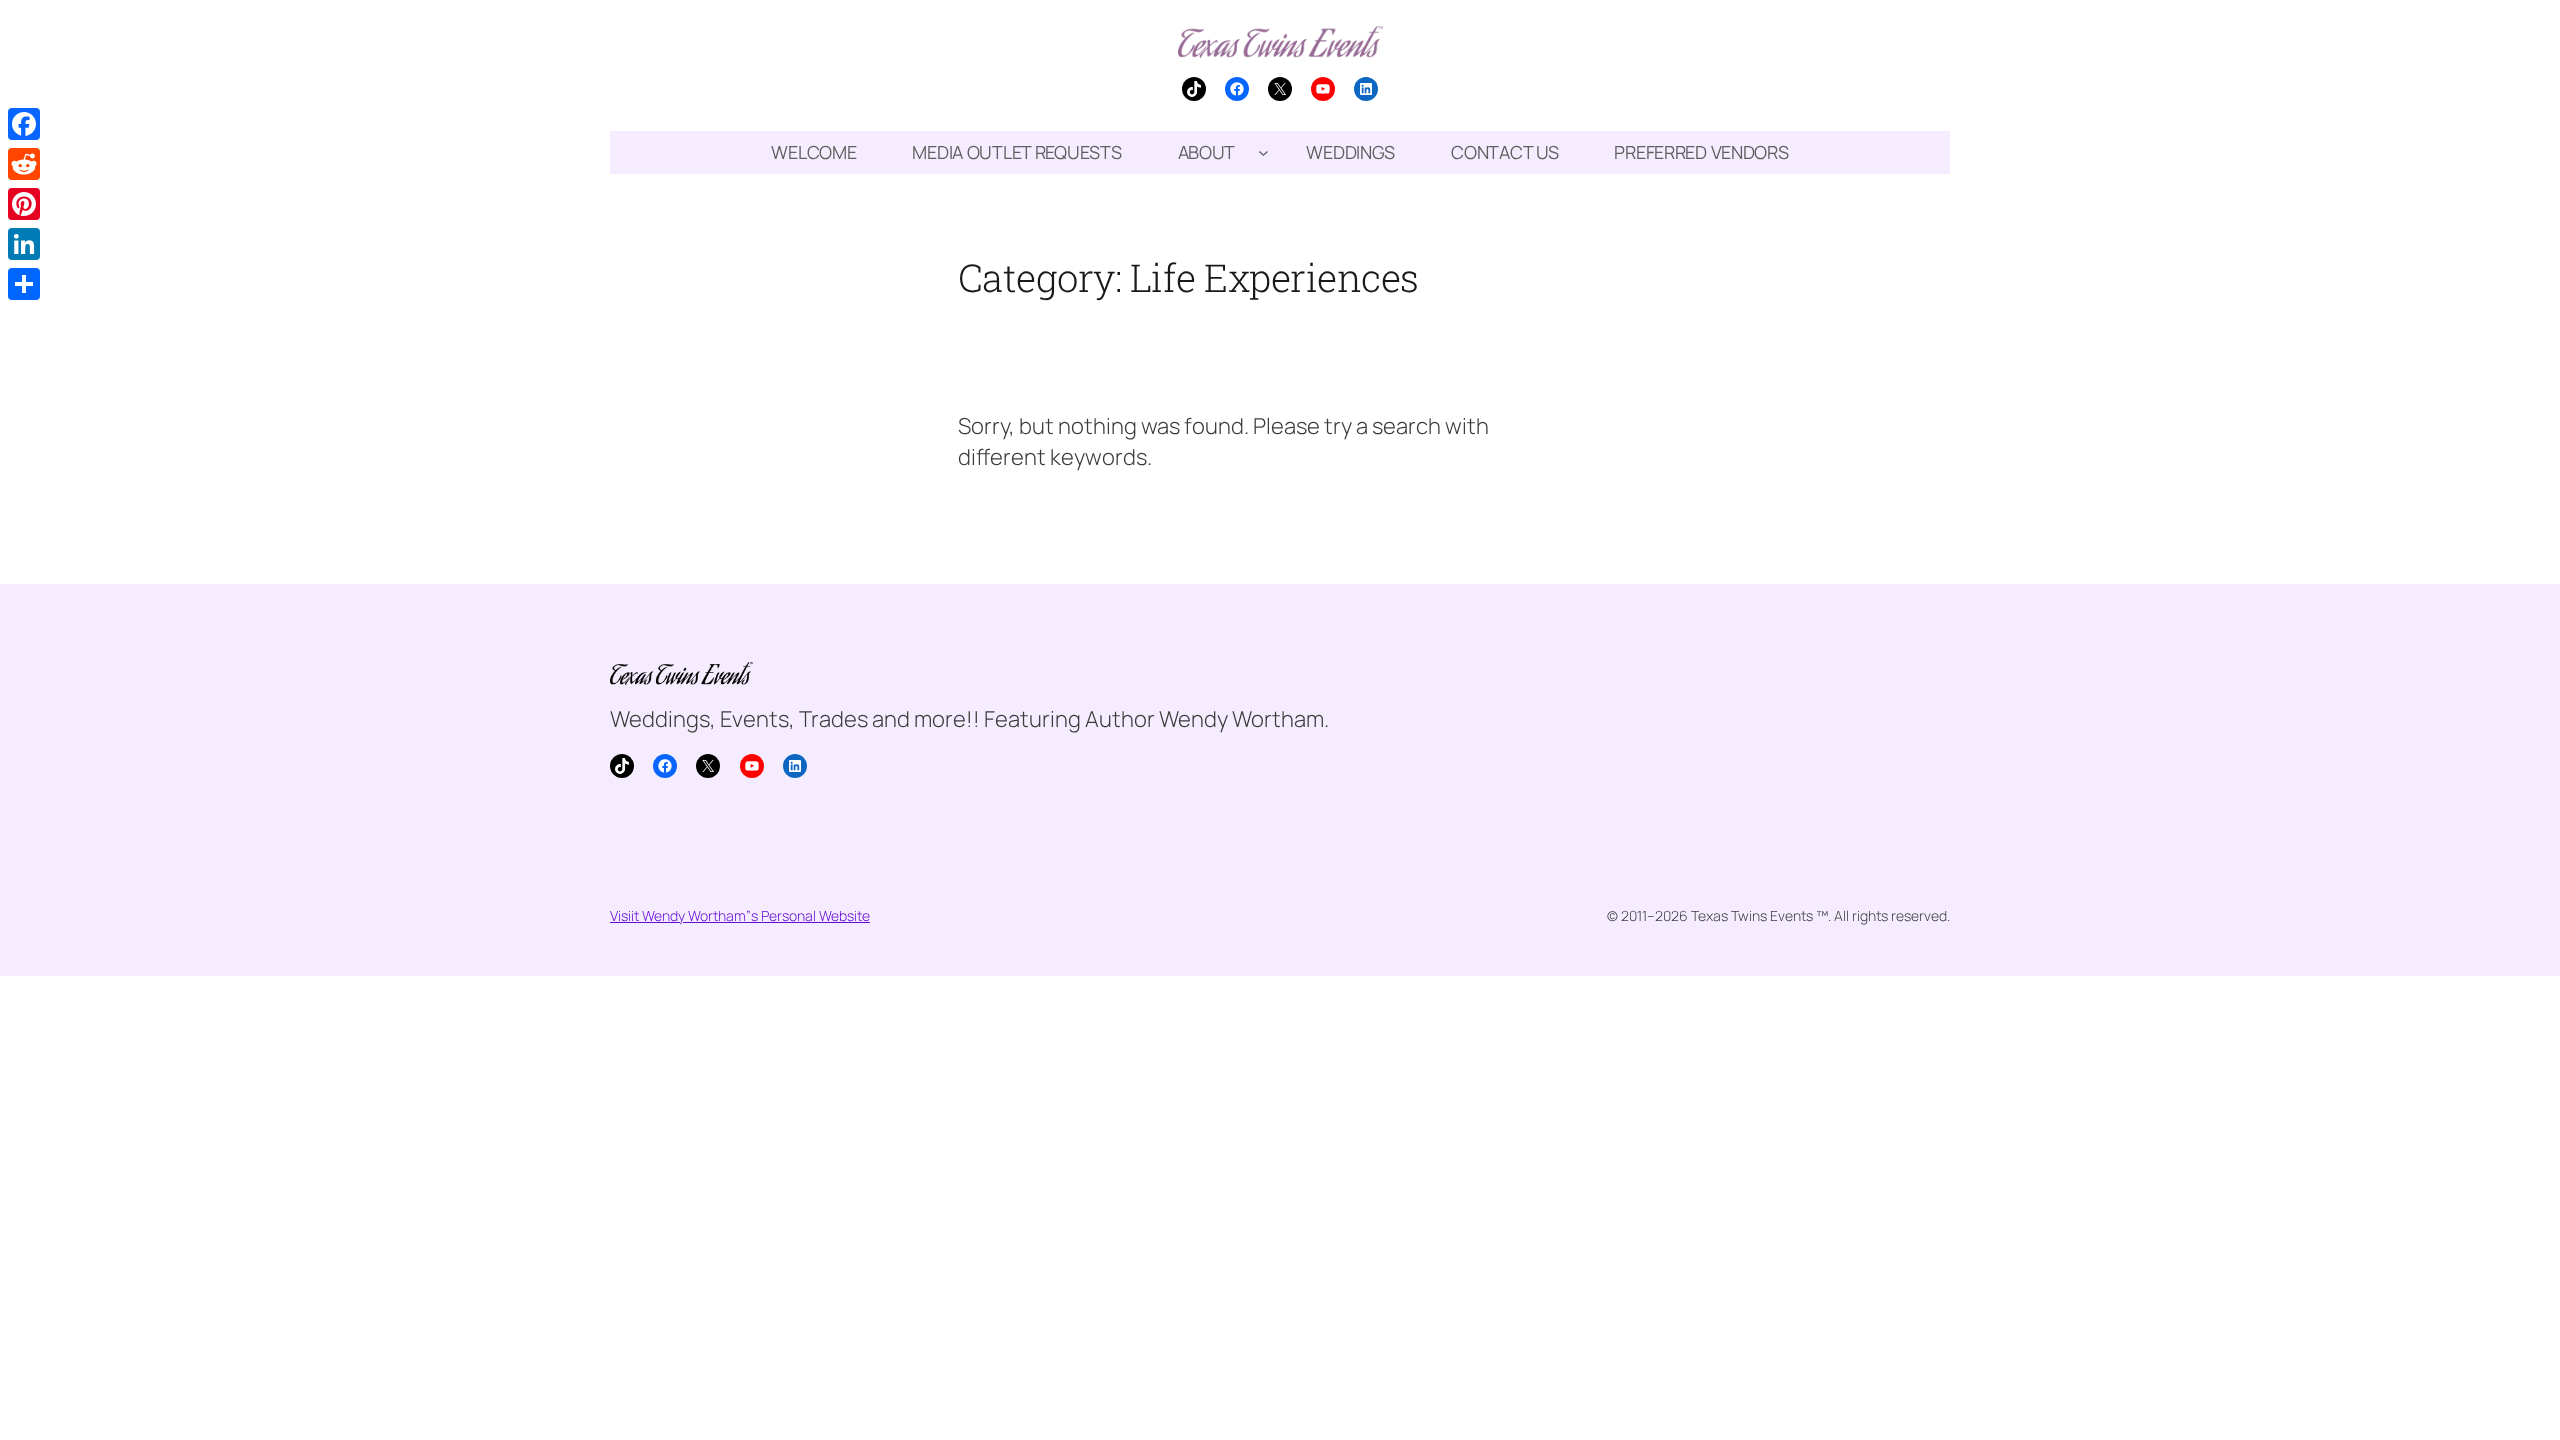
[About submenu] (1263, 152)
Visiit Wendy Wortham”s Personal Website (740, 915)
